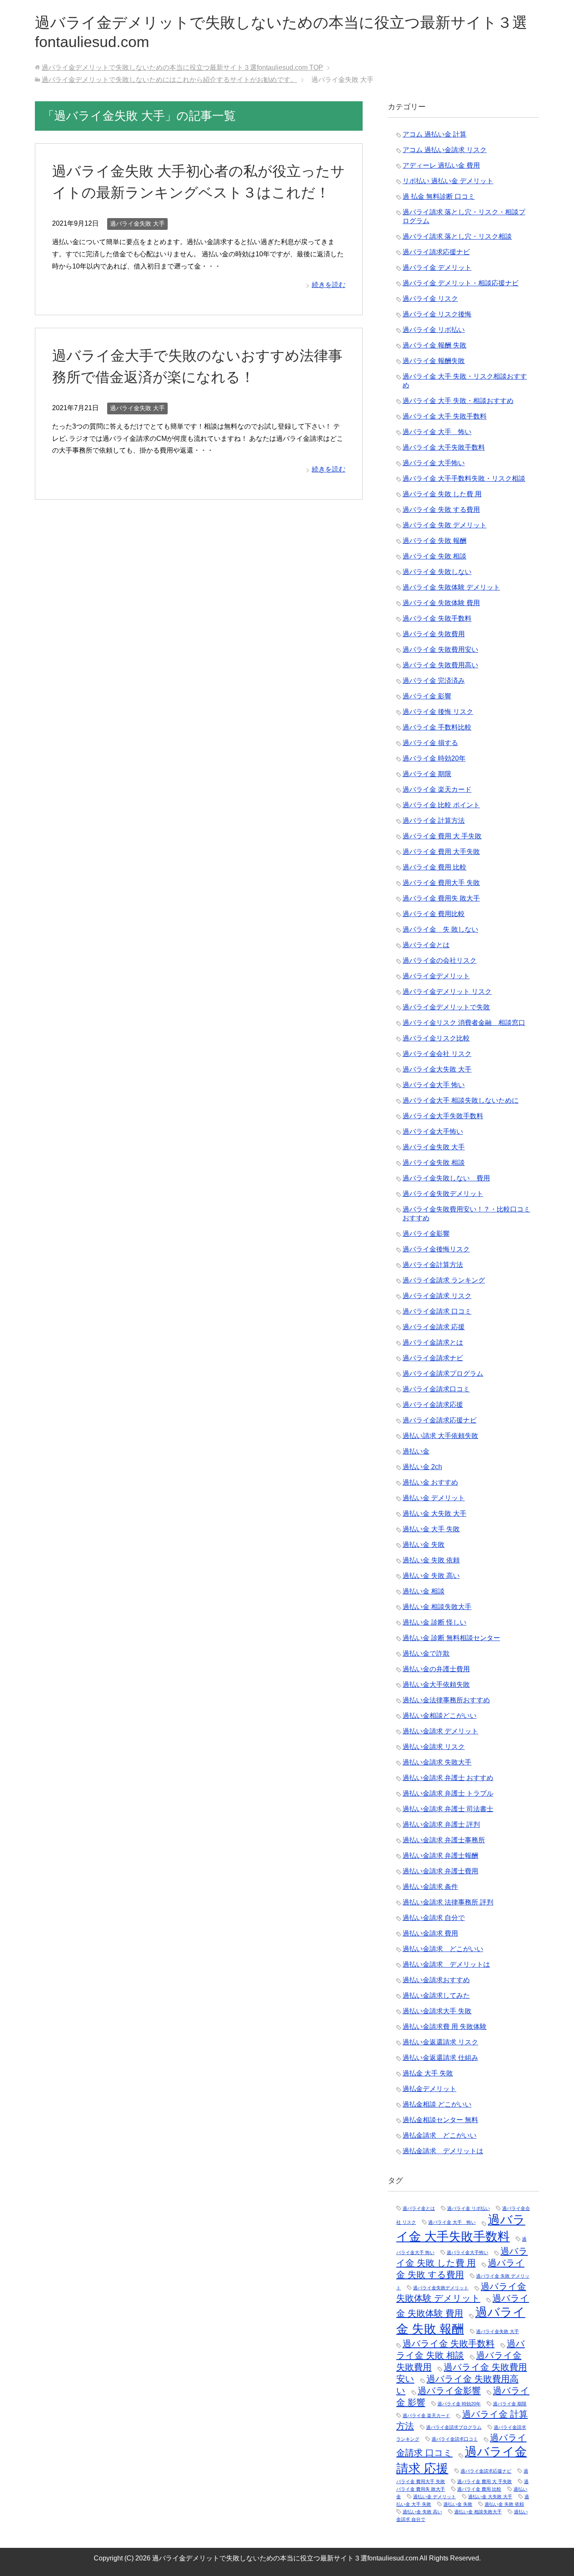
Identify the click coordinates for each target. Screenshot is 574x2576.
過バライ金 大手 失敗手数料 (445, 416)
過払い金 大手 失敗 (431, 1529)
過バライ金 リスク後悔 (437, 314)
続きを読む (329, 285)
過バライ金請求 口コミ (437, 1311)
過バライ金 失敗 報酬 (434, 541)
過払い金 (416, 1451)
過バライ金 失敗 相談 (434, 556)
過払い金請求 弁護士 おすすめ (448, 1778)
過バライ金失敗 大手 (137, 224)
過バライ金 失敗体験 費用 (441, 603)
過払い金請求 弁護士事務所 (444, 1840)
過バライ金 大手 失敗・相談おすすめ (458, 401)
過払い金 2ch (422, 1467)
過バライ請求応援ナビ (436, 252)
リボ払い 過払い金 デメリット (448, 181)
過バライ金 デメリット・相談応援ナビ (461, 283)
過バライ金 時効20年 (434, 758)
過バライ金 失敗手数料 (437, 618)
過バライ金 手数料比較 (437, 727)
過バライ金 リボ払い (434, 330)
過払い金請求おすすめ (436, 1980)
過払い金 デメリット (434, 1498)
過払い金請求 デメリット (440, 1731)
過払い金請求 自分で (434, 1918)
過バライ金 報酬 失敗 (434, 345)
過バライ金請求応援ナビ (440, 1420)
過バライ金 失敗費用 (434, 634)
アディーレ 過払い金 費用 (441, 165)
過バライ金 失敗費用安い (440, 649)
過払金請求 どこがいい (440, 2135)
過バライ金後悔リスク (436, 1249)
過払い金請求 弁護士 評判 (441, 1824)
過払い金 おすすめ (430, 1482)
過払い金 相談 (424, 1591)
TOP (182, 67)
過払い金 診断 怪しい (434, 1622)
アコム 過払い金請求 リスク (445, 150)
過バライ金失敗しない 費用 (446, 1178)
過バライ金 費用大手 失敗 (441, 883)
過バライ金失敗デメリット (443, 1194)
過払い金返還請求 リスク (440, 2042)
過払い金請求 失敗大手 (437, 1762)
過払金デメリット (429, 2089)
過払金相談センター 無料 (440, 2120)
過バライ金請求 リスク (437, 1296)
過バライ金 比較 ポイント (441, 805)
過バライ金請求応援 (433, 1405)
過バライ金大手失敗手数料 (443, 1116)
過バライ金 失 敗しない (440, 929)
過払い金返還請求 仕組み (440, 2058)
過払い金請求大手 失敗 (437, 2011)
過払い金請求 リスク (434, 1747)
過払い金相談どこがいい (440, 1716)
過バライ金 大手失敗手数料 (444, 447)
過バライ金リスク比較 (436, 1038)
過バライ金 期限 (427, 774)
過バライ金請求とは (433, 1342)
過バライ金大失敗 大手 (437, 1069)
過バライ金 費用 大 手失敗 (442, 836)
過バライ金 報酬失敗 (434, 361)
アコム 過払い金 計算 (434, 134)
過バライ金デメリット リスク (447, 992)
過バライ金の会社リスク (440, 960)
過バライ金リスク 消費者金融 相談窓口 (464, 1023)
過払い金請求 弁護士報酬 (440, 1856)
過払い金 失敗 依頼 (431, 1560)
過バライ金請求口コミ (436, 1389)
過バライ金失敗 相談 (434, 1163)
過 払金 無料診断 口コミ (439, 196)
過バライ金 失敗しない (437, 572)
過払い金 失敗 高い (431, 1576)
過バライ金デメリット (436, 976)
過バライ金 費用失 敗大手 (441, 898)
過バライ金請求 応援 (434, 1327)
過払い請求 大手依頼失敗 (440, 1436)
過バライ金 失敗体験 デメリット (451, 587)
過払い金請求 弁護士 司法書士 (448, 1809)
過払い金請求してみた (436, 1995)
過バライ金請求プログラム (443, 1374)
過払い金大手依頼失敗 (436, 1684)
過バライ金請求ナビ (433, 1358)
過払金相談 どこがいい (437, 2104)
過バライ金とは (426, 945)
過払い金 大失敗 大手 (434, 1513)
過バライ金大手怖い (433, 1131)
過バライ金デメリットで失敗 (446, 1007)
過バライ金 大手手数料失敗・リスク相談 (464, 478)
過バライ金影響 (426, 1234)
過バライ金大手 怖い (434, 1085)
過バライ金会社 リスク (437, 1054)
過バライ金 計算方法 (434, 820)
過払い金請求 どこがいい (443, 1949)
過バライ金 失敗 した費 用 (442, 494)
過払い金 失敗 (424, 1545)
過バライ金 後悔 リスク (438, 712)
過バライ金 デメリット (437, 267)
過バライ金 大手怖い (434, 463)
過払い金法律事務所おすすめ (446, 1700)
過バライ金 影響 (427, 696)
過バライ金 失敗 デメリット (445, 525)
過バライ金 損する (430, 743)
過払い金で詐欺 (426, 1653)
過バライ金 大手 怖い (437, 432)
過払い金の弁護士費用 (436, 1669)
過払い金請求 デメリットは (446, 1964)
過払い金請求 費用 (430, 1933)
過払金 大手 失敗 (428, 2073)
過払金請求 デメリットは (443, 2151)
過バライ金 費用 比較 (434, 867)
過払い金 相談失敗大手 (437, 1607)
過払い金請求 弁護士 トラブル (448, 1793)
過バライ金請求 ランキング (444, 1280)
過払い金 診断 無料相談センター (451, 1638)
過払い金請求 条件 (430, 1887)
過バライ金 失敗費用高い (440, 665)
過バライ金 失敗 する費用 (441, 510)
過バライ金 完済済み (434, 681)
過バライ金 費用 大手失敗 (441, 852)
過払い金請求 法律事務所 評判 (448, 1902)
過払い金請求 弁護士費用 (440, 1871)
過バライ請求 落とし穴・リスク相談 (457, 236)
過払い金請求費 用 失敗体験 (445, 2027)
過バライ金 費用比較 (434, 914)
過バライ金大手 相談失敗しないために (461, 1100)
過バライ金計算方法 (433, 1265)
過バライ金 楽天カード (437, 789)
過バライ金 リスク (430, 299)
